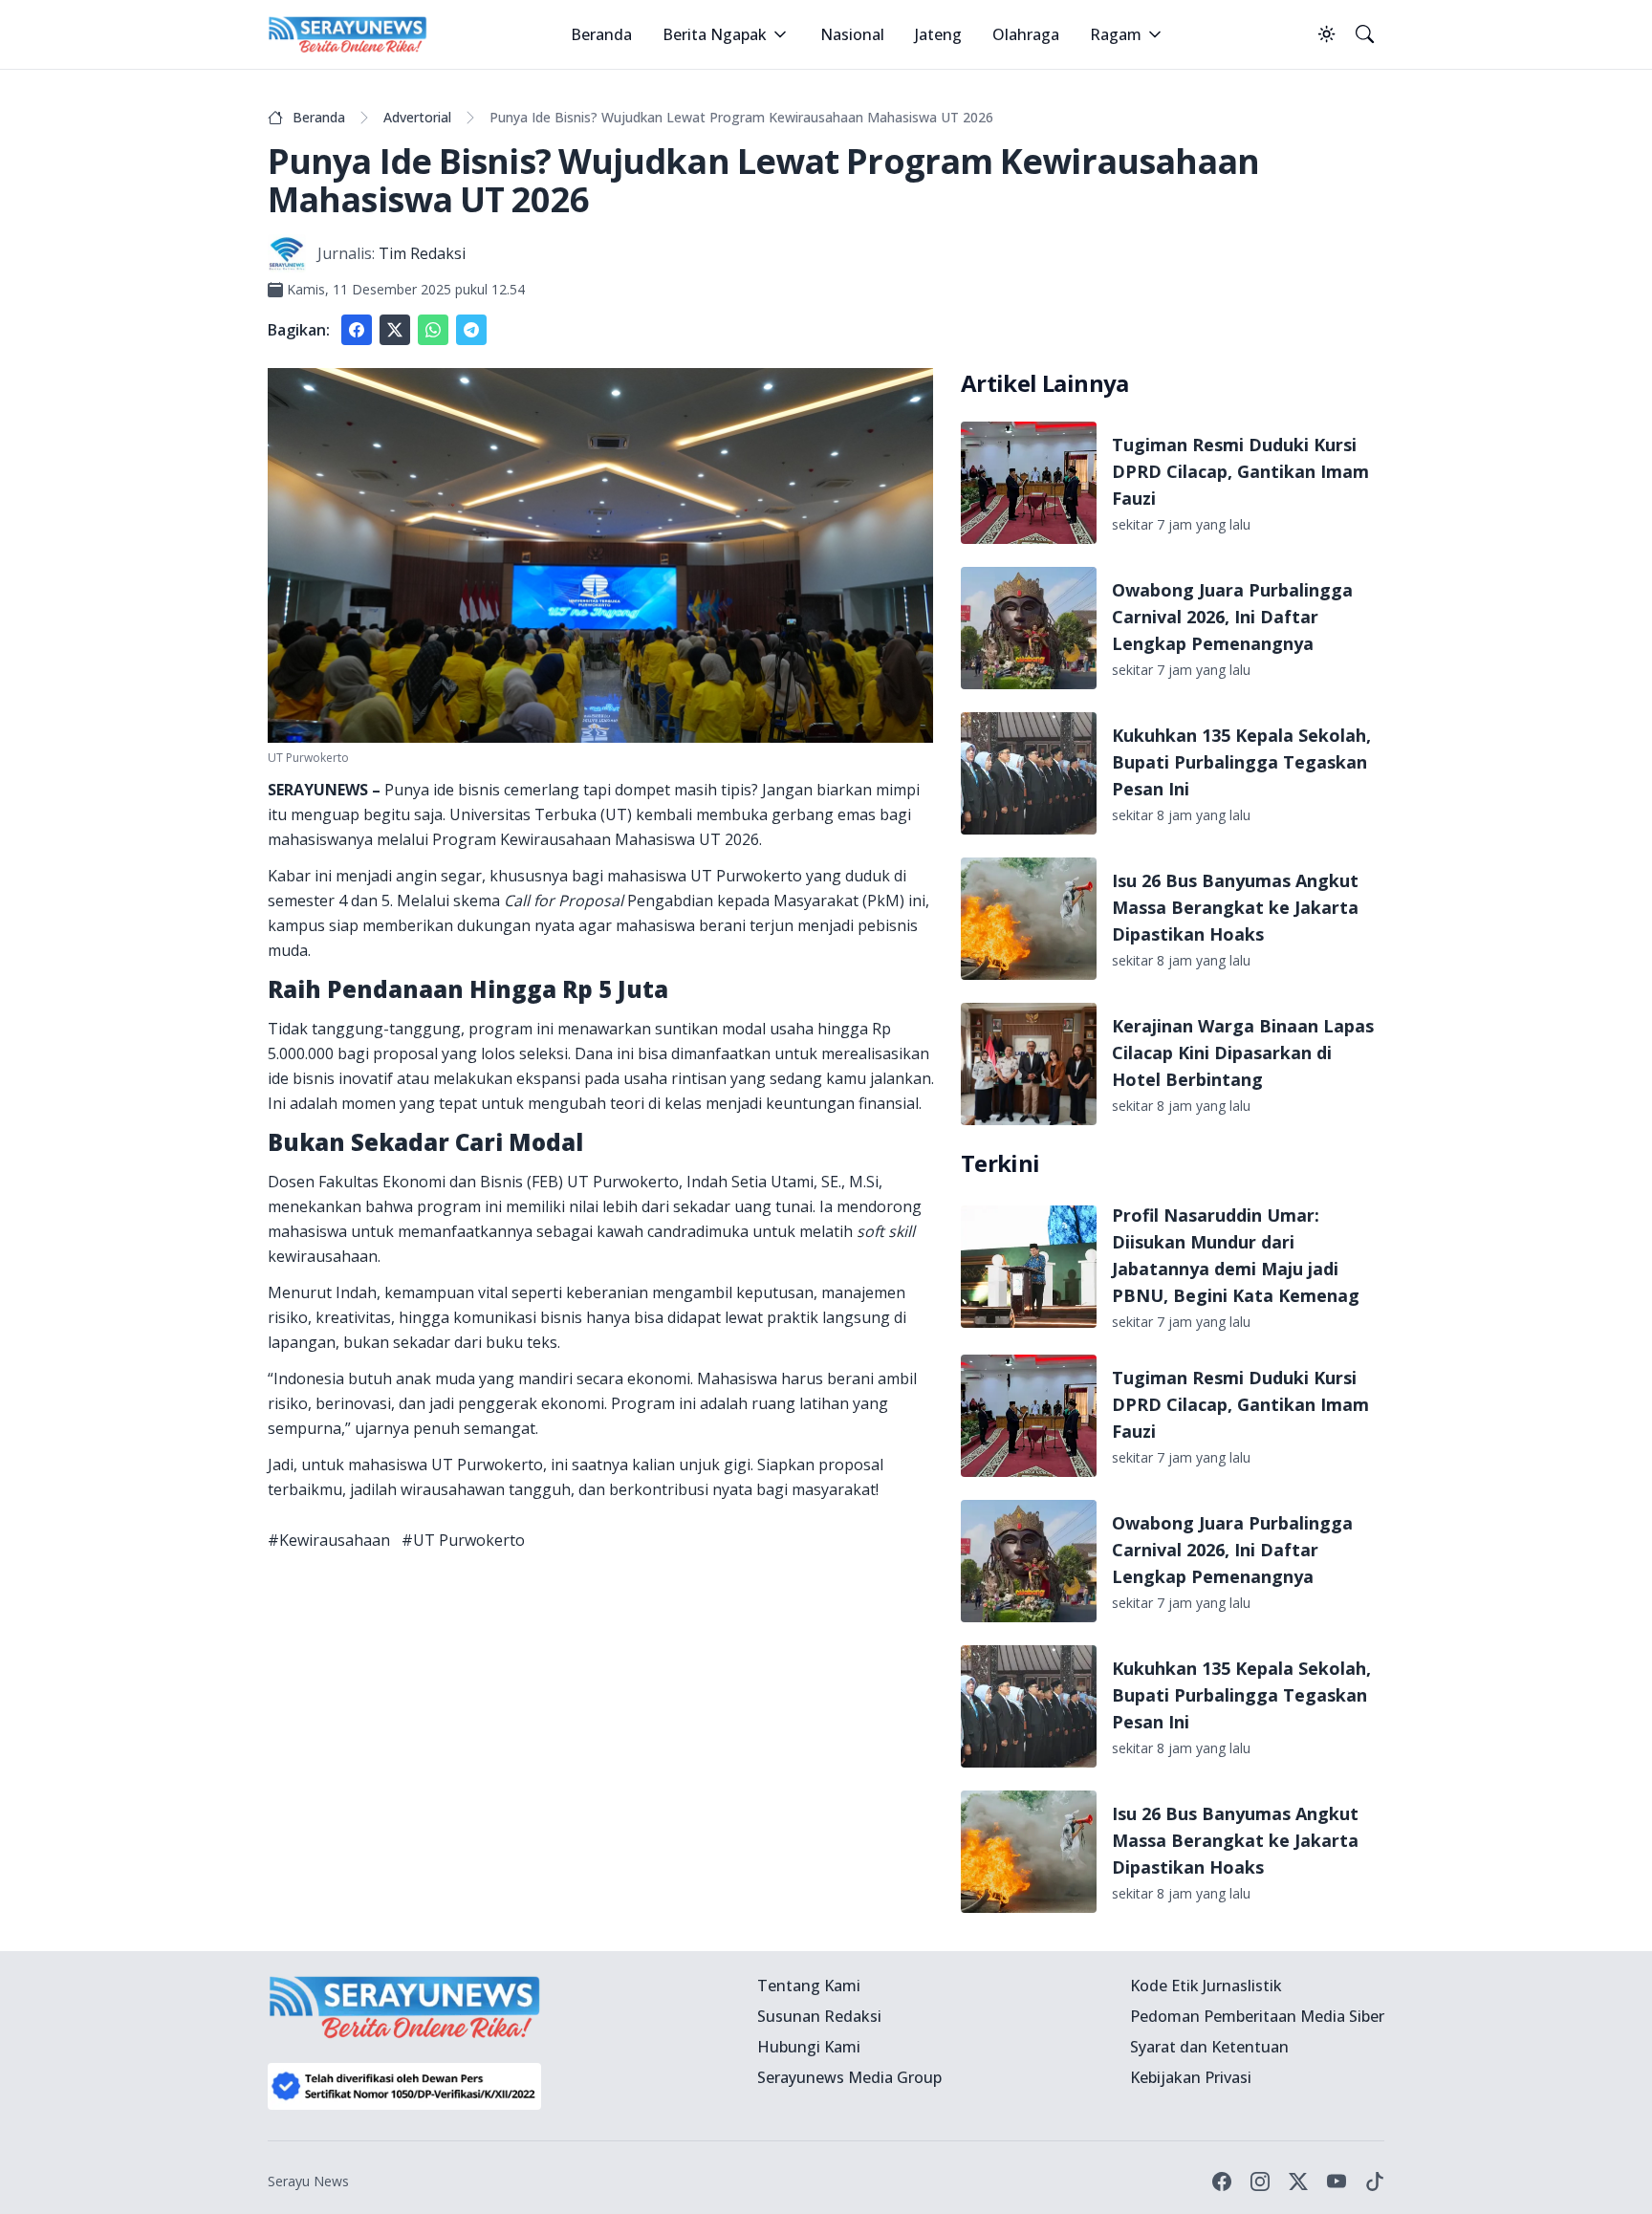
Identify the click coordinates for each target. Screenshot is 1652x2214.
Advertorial (417, 117)
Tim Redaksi (422, 253)
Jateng (938, 34)
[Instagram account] (1260, 2181)
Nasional (852, 34)
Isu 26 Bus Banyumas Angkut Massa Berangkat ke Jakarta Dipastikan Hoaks (1235, 907)
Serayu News (308, 2181)
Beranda (601, 34)
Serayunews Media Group (849, 2077)
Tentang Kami (809, 1986)
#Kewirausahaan (329, 1540)
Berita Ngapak (715, 34)
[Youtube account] (1337, 2181)
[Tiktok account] (1375, 2181)
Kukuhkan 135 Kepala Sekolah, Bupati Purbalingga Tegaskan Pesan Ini (1241, 762)
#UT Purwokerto (463, 1540)
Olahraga (1026, 34)
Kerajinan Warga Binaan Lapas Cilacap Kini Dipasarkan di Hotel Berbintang (1243, 1053)
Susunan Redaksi (819, 2016)
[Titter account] (1298, 2181)
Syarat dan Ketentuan (1209, 2047)
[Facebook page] (1222, 2181)
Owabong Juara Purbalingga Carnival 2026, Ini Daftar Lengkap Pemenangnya (1232, 617)
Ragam (1116, 34)
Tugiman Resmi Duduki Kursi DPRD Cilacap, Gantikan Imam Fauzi (1240, 471)
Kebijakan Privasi (1191, 2077)
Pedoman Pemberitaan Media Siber (1257, 2016)
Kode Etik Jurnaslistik (1206, 1986)
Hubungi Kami (809, 2047)
